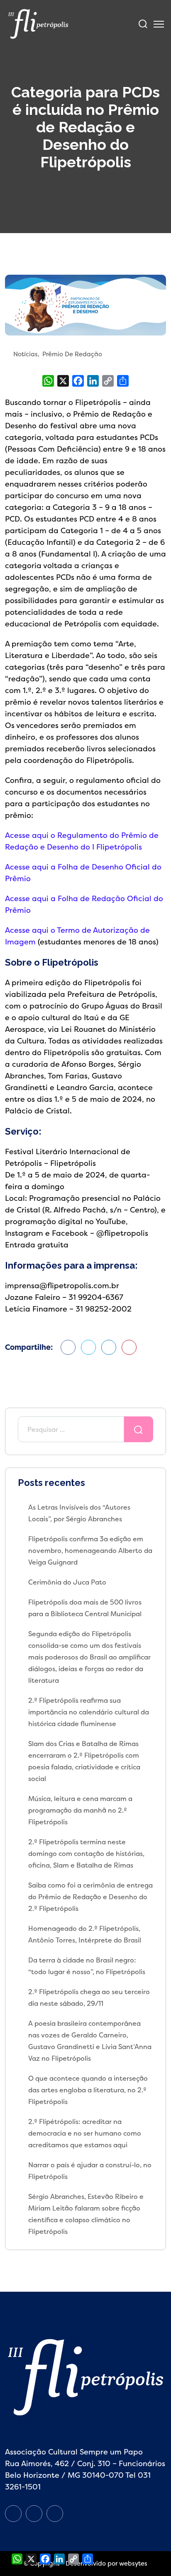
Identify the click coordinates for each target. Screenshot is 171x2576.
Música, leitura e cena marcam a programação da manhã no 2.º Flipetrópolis (80, 1810)
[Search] (143, 24)
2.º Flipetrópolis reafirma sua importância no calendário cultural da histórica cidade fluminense (89, 1712)
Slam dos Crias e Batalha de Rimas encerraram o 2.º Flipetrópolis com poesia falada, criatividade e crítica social (84, 1761)
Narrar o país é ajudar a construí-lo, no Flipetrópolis (90, 2171)
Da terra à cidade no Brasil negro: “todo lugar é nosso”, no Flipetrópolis (87, 1966)
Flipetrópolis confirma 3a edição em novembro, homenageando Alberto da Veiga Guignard (90, 1550)
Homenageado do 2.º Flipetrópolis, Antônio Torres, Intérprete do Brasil (85, 1934)
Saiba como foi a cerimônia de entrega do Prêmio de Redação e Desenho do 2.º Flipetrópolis (90, 1897)
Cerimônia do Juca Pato (67, 1582)
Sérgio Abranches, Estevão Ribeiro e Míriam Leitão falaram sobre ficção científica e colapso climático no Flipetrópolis (86, 2214)
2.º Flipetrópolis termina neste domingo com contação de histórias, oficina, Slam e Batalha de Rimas (86, 1853)
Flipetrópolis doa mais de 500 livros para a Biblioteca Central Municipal (85, 1608)
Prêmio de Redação (72, 354)
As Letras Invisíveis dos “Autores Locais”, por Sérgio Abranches (79, 1513)
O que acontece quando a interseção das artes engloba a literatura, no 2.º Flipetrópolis (88, 2090)
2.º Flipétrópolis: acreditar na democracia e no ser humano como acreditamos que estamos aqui (85, 2133)
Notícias (26, 354)
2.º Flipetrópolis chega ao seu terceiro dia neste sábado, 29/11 (89, 1997)
